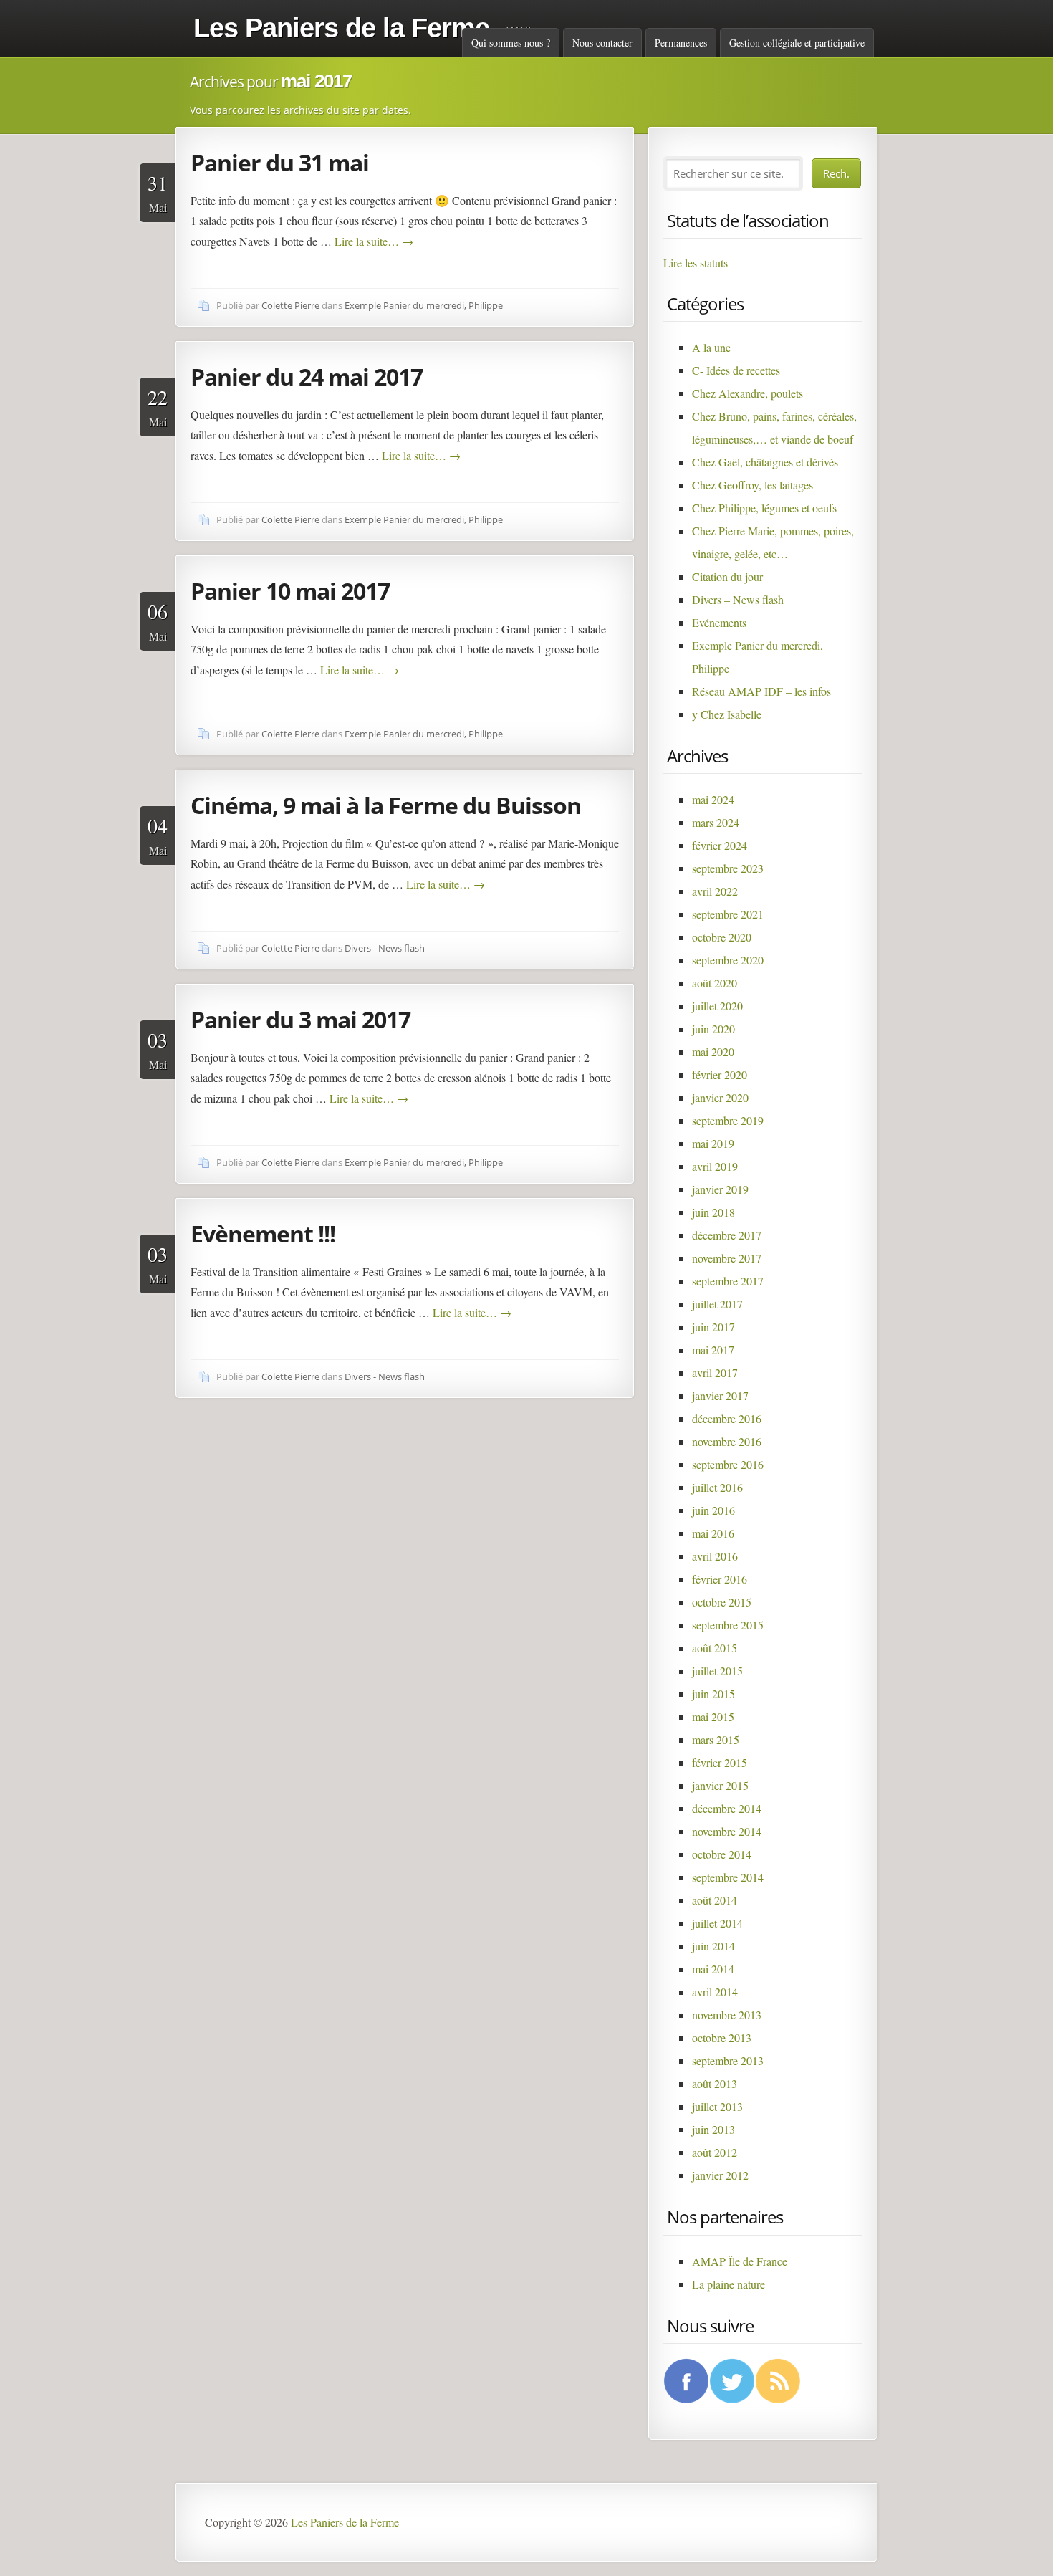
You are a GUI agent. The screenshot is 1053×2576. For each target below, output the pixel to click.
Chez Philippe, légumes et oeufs (764, 508)
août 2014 (715, 1900)
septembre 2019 (728, 1120)
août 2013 (715, 2083)
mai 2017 (713, 1350)
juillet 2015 (717, 1671)
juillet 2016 (717, 1487)
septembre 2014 (728, 1877)
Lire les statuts (696, 263)
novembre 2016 (727, 1441)
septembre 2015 (728, 1625)
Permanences (681, 43)
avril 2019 (715, 1166)
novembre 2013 (727, 2015)
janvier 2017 (720, 1395)
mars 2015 (716, 1739)
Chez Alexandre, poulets (747, 393)
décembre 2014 (727, 1808)
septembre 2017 (728, 1281)
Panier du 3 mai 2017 (300, 1019)
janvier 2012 (720, 2175)
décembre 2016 (727, 1418)
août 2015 (715, 1648)
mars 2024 (716, 822)
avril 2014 (715, 1992)
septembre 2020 (728, 960)
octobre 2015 (722, 1602)
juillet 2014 (717, 1923)
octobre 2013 (722, 2038)
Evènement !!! (263, 1234)
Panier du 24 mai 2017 (307, 377)
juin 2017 (713, 1327)
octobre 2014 (722, 1854)
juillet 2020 (717, 1006)
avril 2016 (715, 1556)
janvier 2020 (720, 1097)
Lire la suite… (374, 241)
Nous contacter (602, 43)
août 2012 (715, 2152)
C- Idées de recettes (736, 370)
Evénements (719, 622)
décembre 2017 (727, 1235)
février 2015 (720, 1762)
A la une (711, 347)
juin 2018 (713, 1212)
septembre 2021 (728, 914)
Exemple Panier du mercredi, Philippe (424, 305)
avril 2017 (715, 1373)
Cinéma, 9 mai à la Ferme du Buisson (386, 805)
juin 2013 (713, 2129)
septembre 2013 (728, 2060)
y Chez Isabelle (727, 714)
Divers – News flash (738, 599)
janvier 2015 (720, 1785)
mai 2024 (713, 799)
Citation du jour (727, 576)
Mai (158, 192)
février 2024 (720, 845)
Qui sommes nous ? (511, 43)
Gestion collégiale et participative (797, 43)
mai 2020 (713, 1052)
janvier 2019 (720, 1189)
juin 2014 (713, 1946)
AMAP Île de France (740, 2261)
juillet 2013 (717, 2106)
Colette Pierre (290, 305)
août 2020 (715, 983)
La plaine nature (729, 2284)
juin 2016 (713, 1510)
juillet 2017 (717, 1304)
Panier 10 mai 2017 (290, 591)
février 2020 (720, 1074)
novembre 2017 (727, 1258)
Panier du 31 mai (280, 162)
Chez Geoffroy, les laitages (753, 485)
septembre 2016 (728, 1464)
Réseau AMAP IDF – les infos (761, 691)
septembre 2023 (728, 868)
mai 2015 (713, 1716)
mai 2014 (713, 1969)
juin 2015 (713, 1694)
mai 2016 (713, 1533)
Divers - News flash (385, 948)
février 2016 (720, 1579)
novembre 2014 (727, 1831)
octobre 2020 (722, 937)
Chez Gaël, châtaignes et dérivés (765, 462)
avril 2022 (715, 891)
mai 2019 (713, 1143)
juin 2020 (713, 1029)
